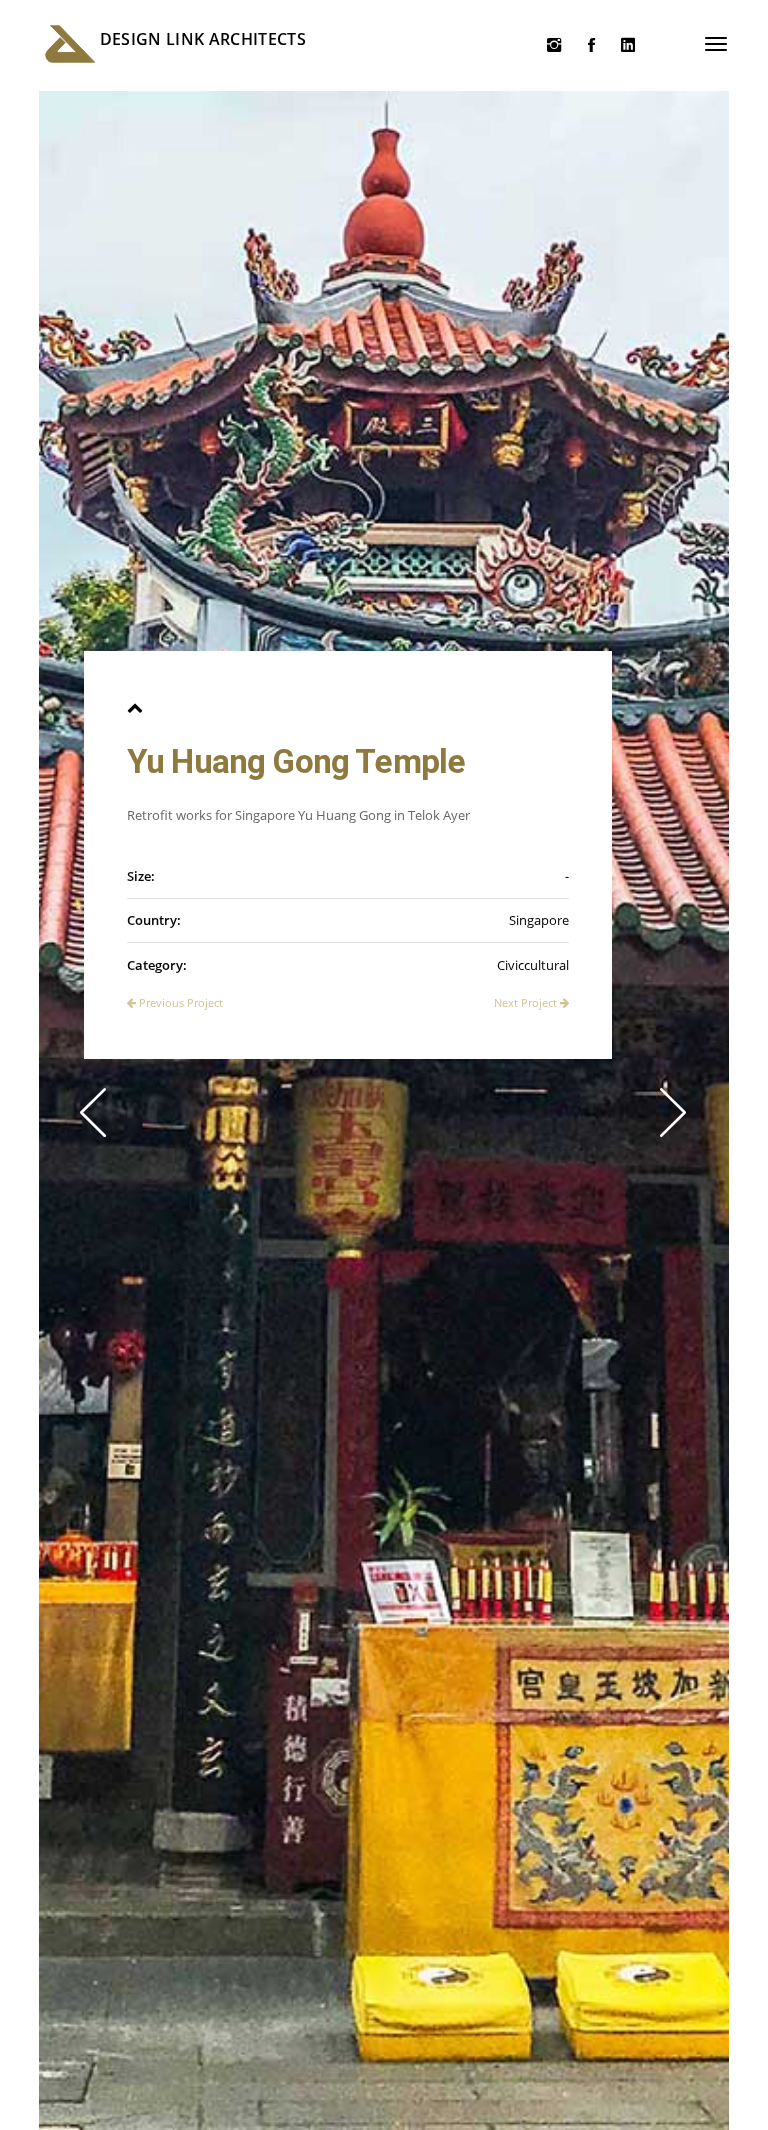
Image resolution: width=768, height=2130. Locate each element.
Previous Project (179, 1002)
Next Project (527, 1002)
